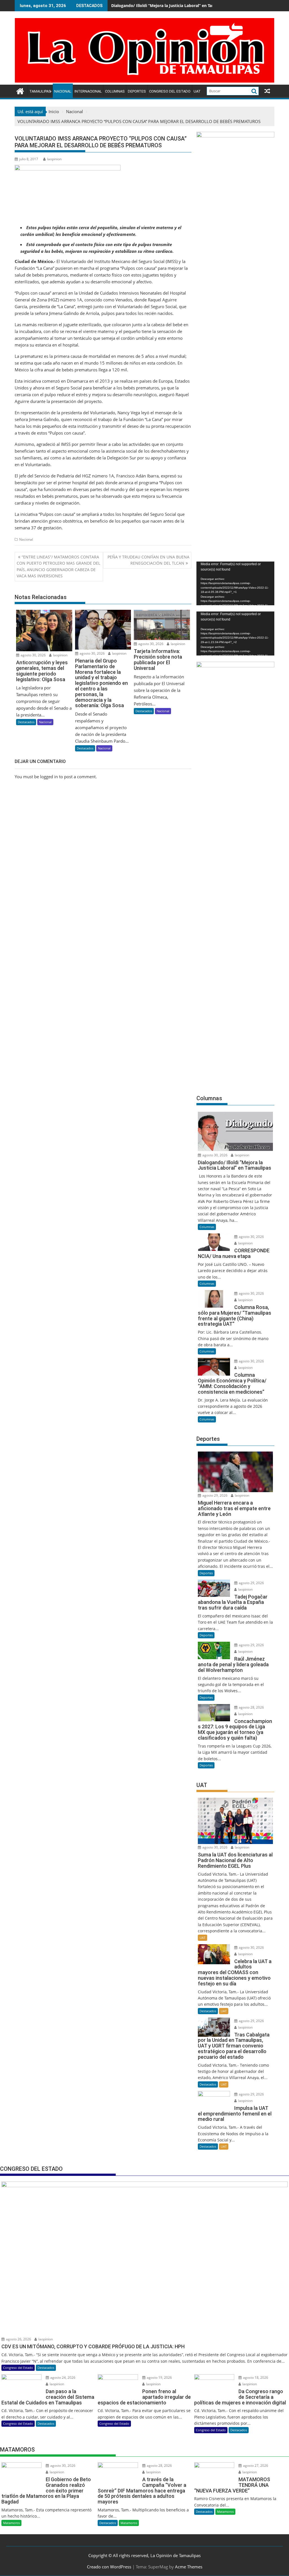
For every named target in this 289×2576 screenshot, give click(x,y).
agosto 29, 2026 (214, 1495)
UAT (197, 91)
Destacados (26, 722)
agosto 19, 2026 (159, 2377)
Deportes (137, 91)
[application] (235, 583)
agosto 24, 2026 (62, 2377)
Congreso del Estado (170, 91)
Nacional (63, 91)
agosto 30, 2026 (33, 655)
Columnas (115, 91)
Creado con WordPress (109, 2567)
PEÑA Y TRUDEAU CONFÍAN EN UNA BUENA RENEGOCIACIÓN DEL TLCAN (148, 560)
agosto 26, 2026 (18, 2339)
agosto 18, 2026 (255, 2377)
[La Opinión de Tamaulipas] (144, 81)
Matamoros (11, 2523)
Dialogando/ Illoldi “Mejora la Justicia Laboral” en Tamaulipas (170, 6)
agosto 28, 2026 (251, 1707)
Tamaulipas (40, 91)
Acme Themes (189, 2567)
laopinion (54, 159)
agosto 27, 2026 (255, 2466)
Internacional (88, 91)
